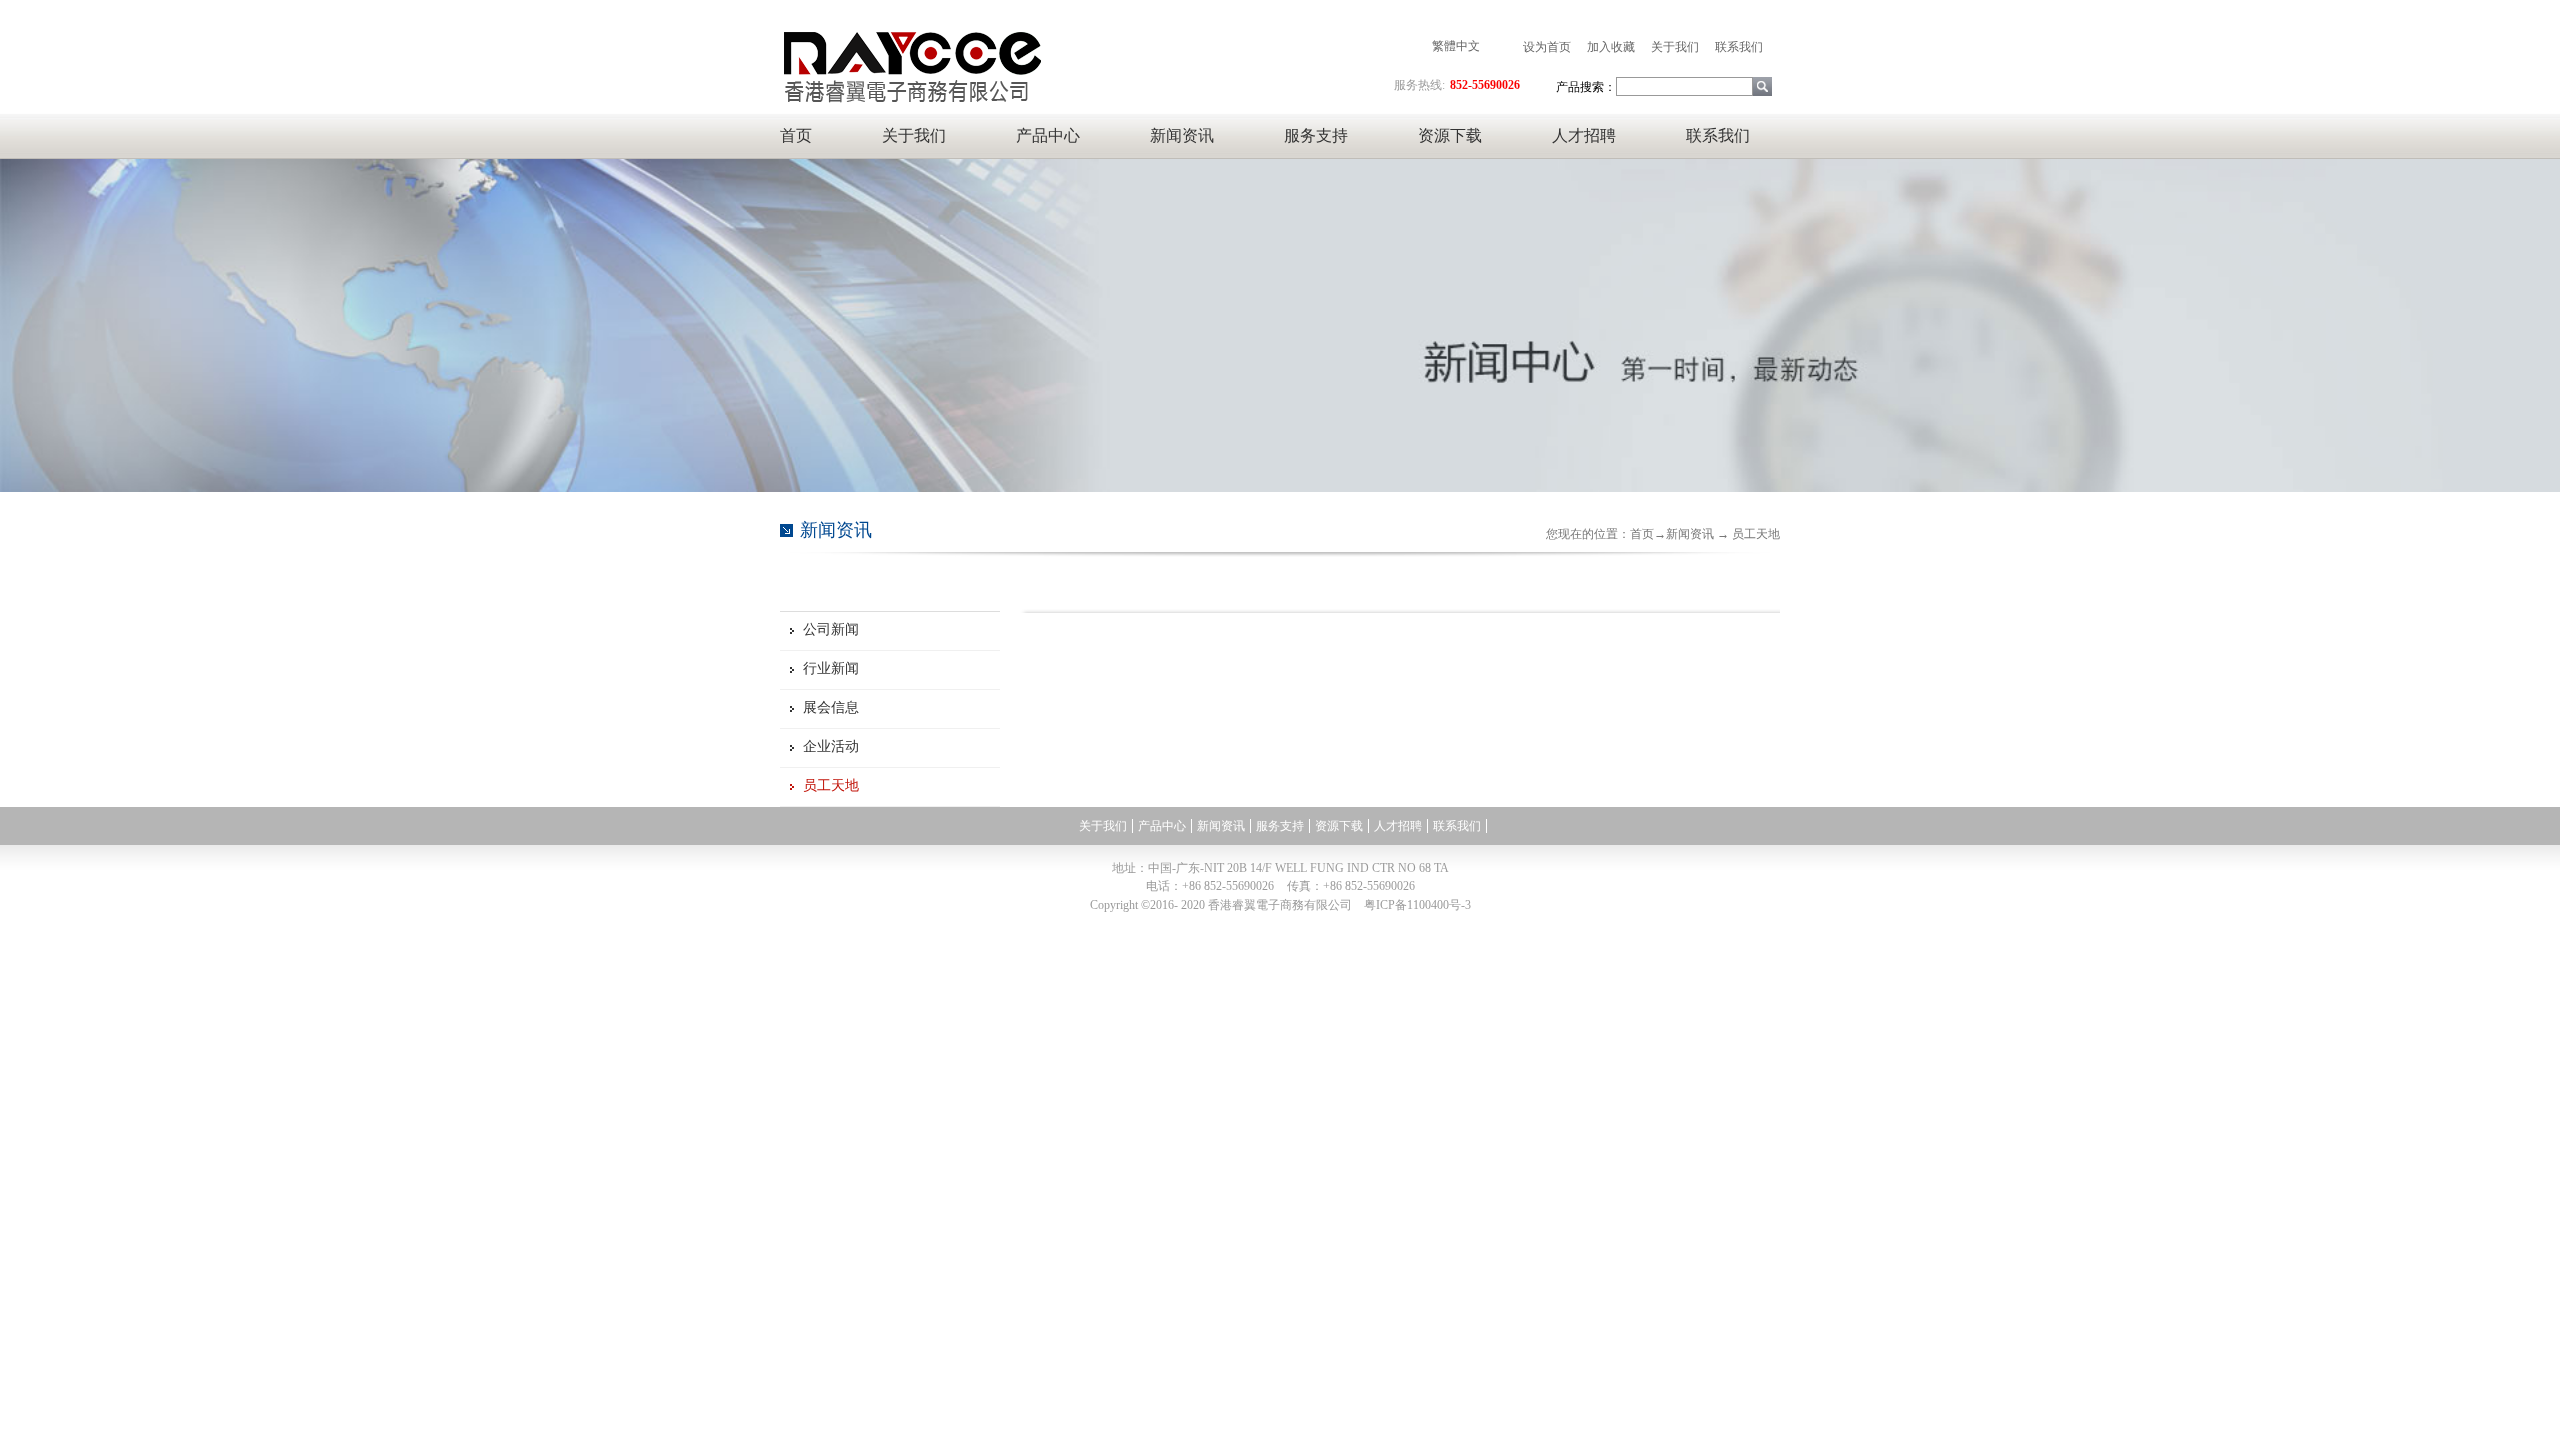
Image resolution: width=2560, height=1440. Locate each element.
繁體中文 (1456, 46)
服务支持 (1316, 135)
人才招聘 (1584, 135)
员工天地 (831, 785)
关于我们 (914, 135)
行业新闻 (831, 668)
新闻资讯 (1182, 135)
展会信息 (831, 707)
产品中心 (1048, 135)
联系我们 (1718, 135)
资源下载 (1450, 135)
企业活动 (831, 746)
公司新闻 (831, 629)
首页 (796, 135)
